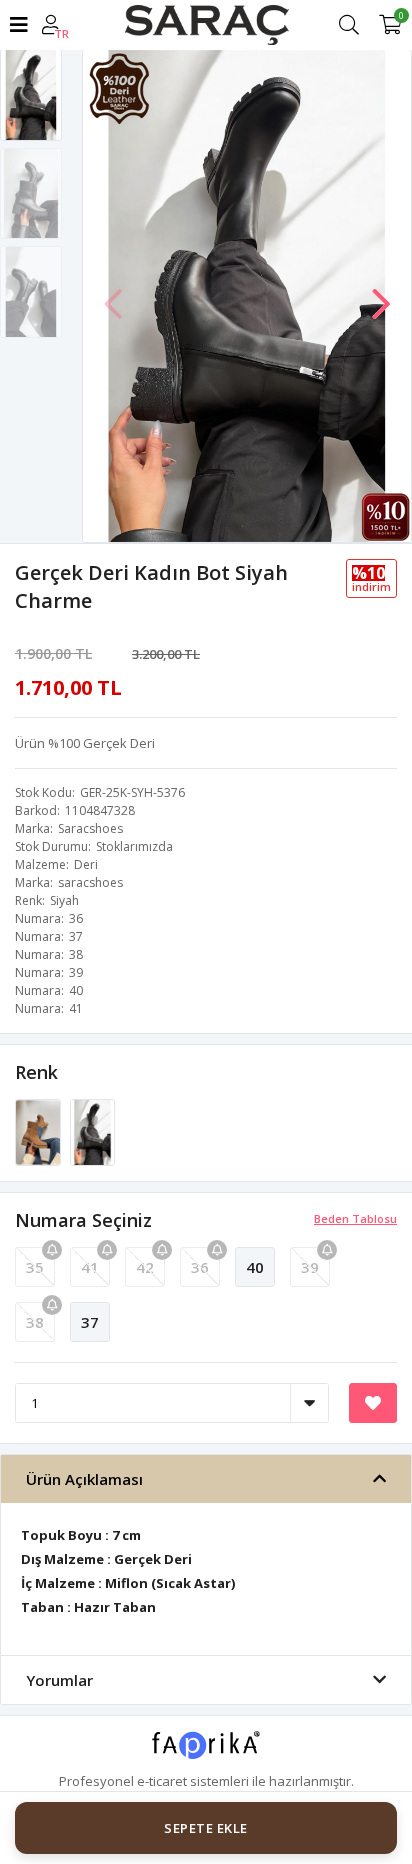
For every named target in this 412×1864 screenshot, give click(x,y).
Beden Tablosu (355, 1218)
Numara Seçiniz (83, 1220)
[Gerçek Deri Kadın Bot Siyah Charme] (93, 1131)
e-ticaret (162, 1781)
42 (145, 1267)
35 (35, 1267)
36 (200, 1267)
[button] (381, 294)
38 (35, 1322)
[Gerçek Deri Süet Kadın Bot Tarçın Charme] (39, 1131)
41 (90, 1267)
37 (90, 1322)
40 (255, 1267)
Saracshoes (90, 828)
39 (310, 1267)
